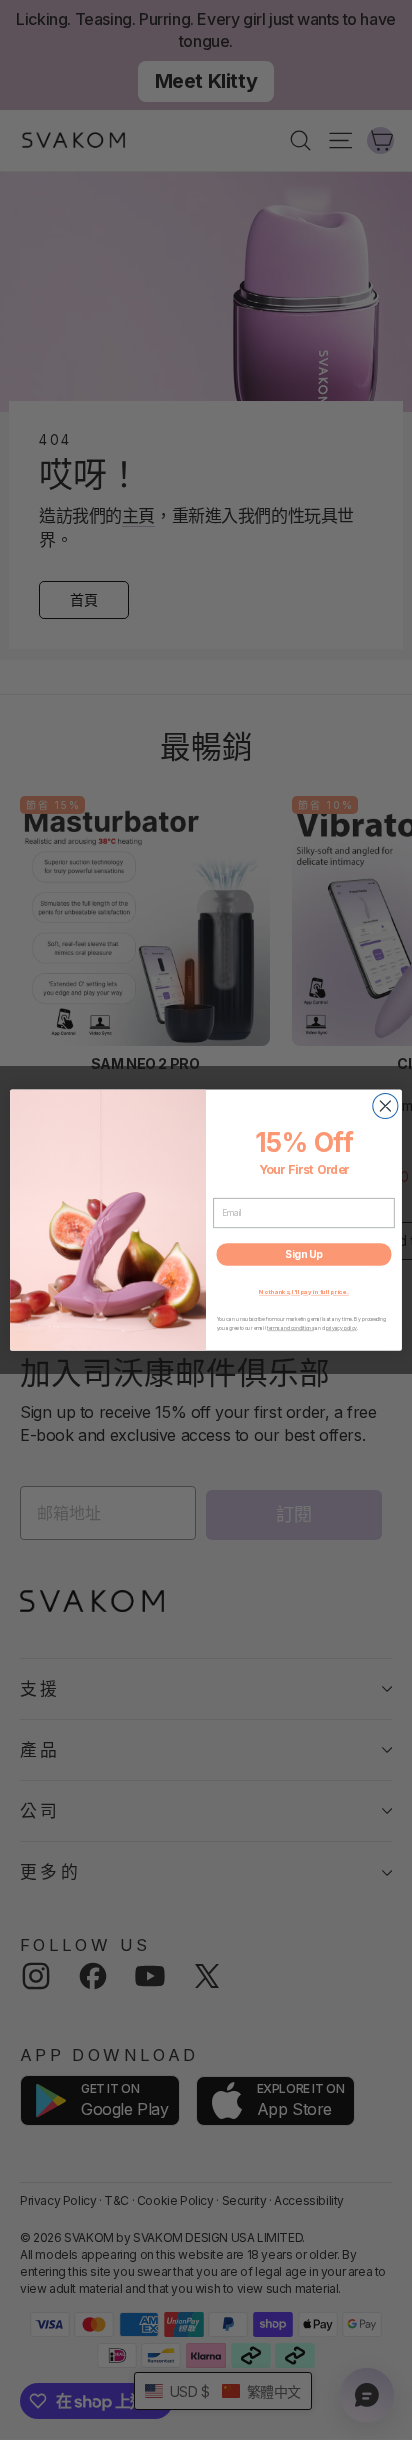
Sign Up (304, 1254)
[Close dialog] (385, 1105)
